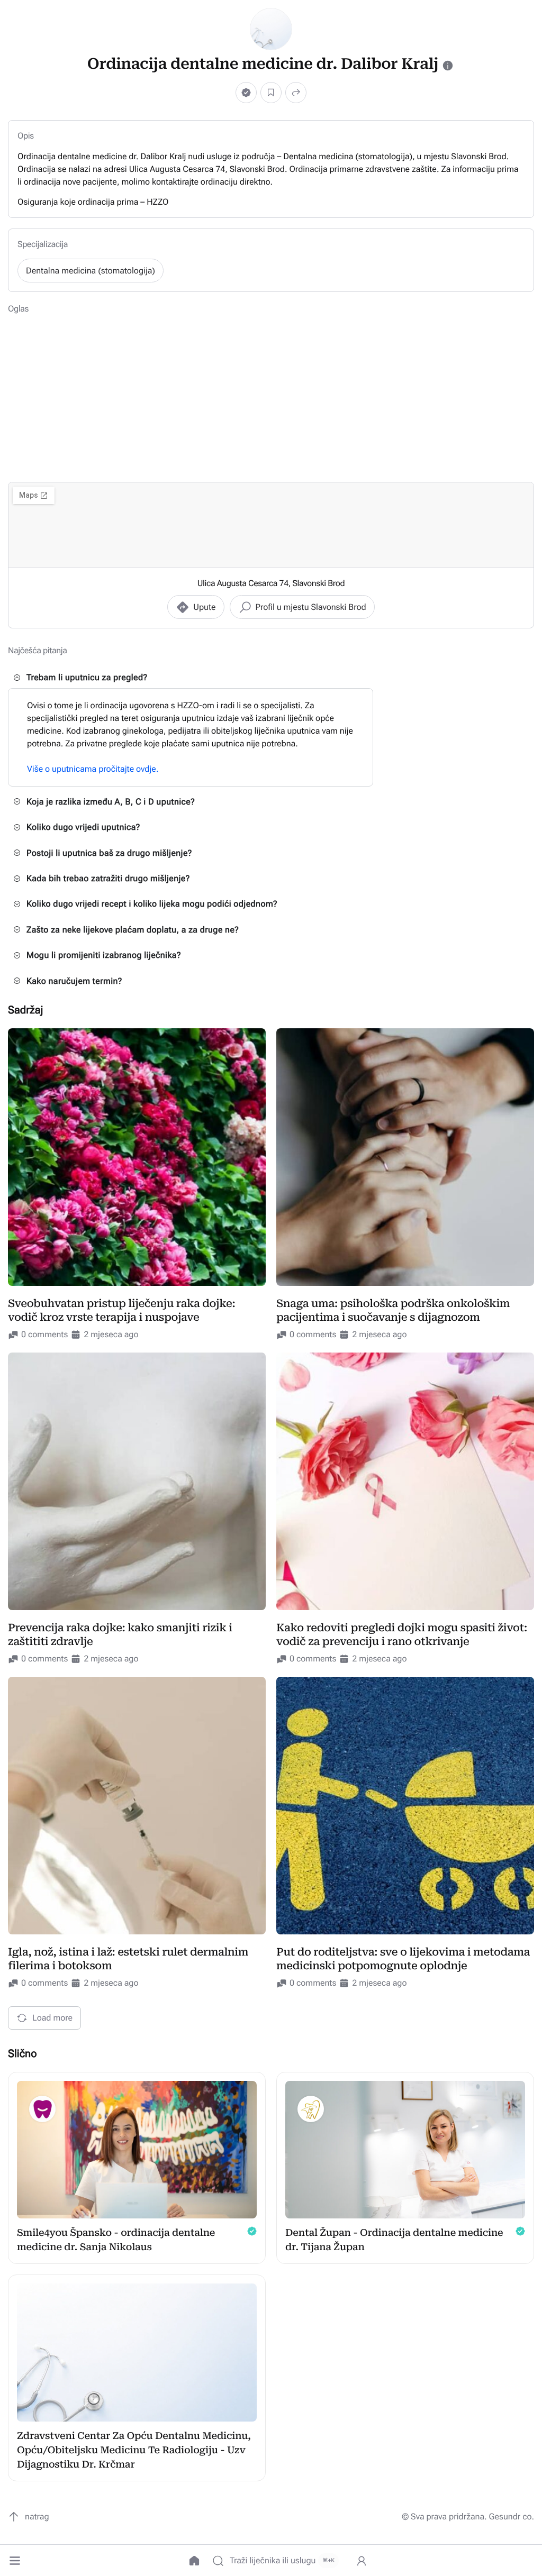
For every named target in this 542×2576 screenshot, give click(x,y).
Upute (204, 607)
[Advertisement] (271, 397)
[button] (15, 2561)
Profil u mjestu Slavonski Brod (311, 607)
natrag (37, 2516)
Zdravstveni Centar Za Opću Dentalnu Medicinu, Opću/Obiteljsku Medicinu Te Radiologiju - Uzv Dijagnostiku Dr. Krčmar (134, 2450)
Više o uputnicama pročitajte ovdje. (93, 769)
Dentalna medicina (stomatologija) (91, 271)
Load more (52, 2018)
